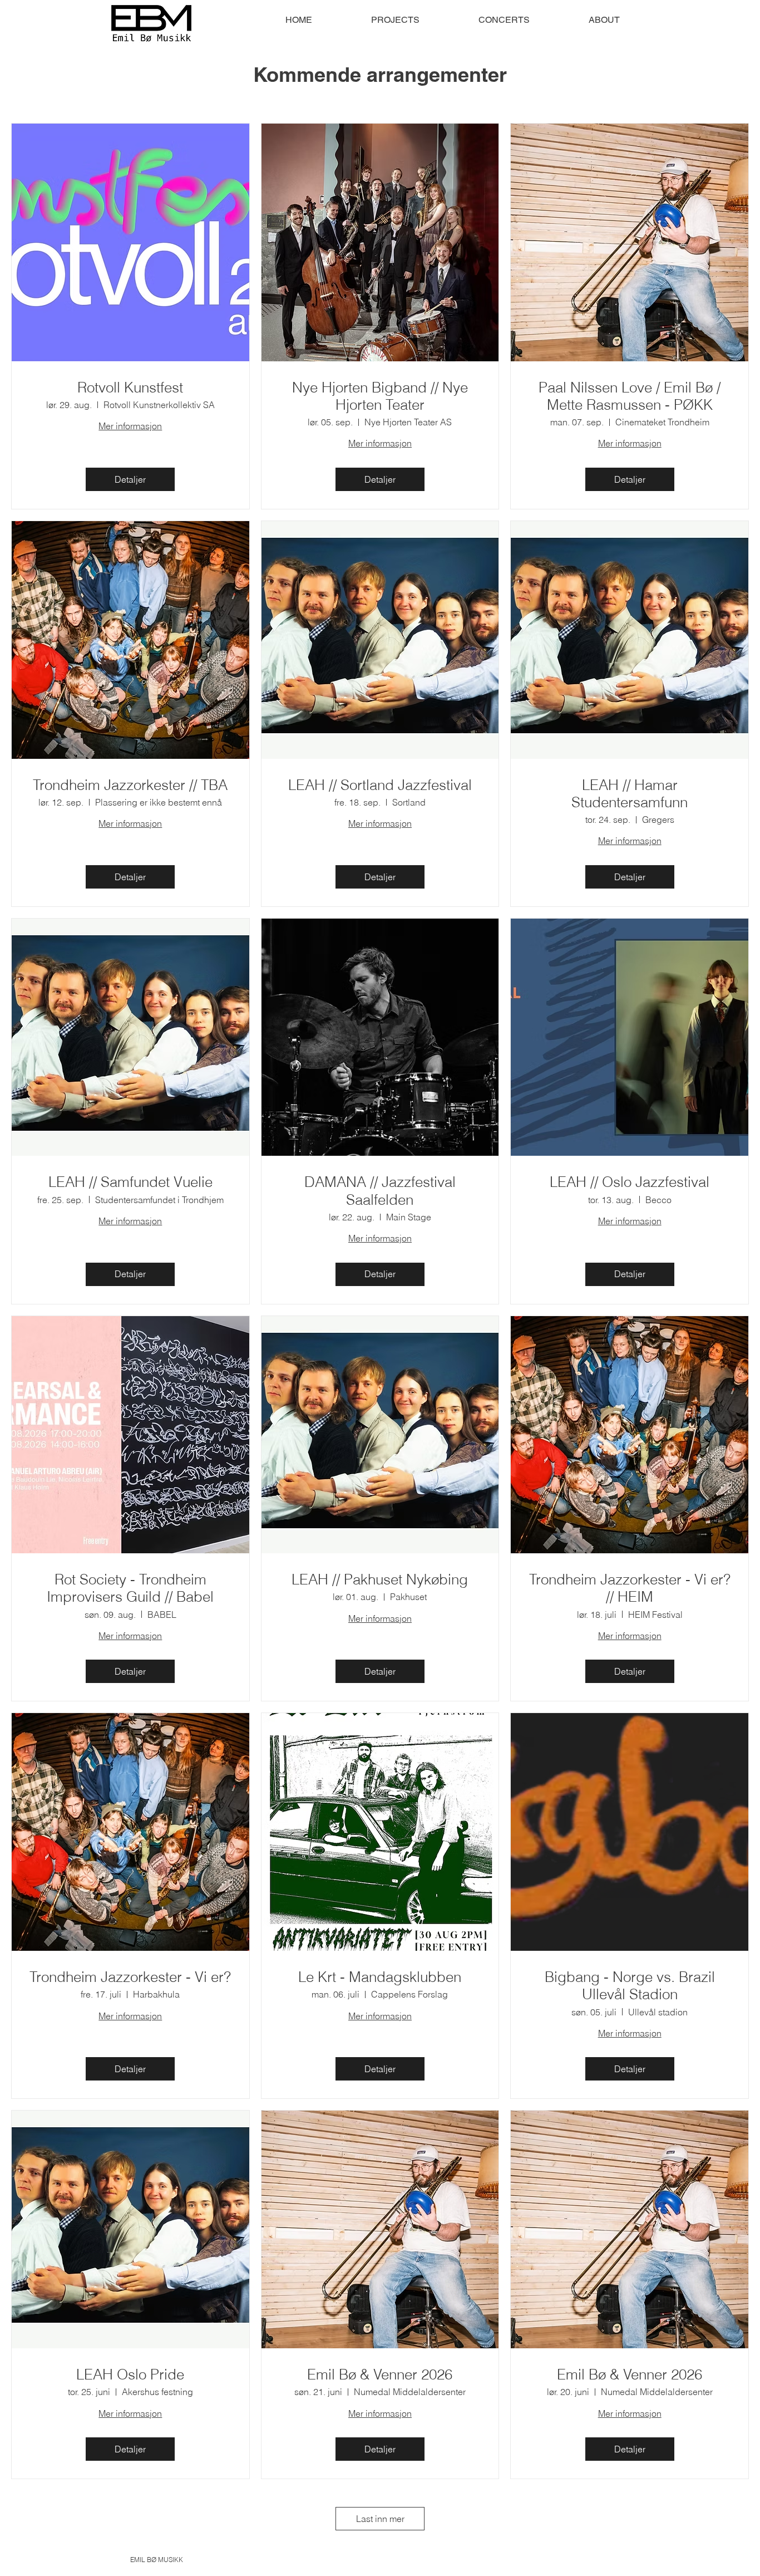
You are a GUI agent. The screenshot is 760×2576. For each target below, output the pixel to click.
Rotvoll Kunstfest (130, 388)
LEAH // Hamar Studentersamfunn (630, 794)
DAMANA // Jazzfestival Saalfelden (380, 1191)
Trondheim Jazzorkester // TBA (130, 785)
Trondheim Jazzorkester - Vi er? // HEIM (630, 1588)
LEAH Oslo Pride (130, 2375)
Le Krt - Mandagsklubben (380, 1977)
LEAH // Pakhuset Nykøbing (380, 1580)
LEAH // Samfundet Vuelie (130, 1182)
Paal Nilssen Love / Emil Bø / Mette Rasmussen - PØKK (630, 396)
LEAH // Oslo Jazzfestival (630, 1182)
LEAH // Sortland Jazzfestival (380, 785)
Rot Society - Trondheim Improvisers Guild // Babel (130, 1588)
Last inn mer (380, 2519)
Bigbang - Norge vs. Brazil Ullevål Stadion (630, 1986)
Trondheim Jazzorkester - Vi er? (130, 1977)
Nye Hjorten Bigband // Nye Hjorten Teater (380, 396)
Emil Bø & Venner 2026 (380, 2375)
